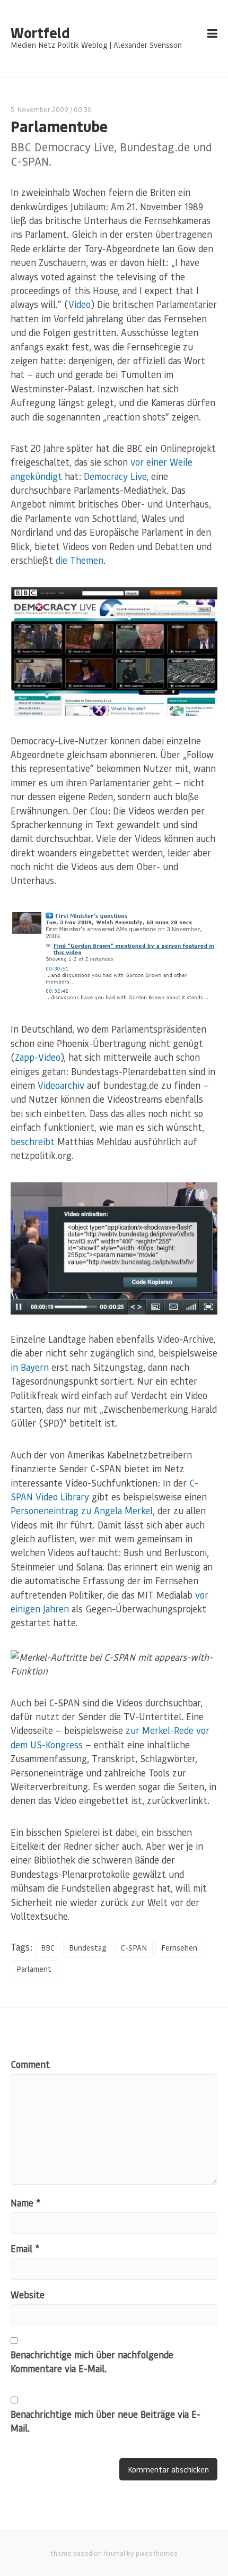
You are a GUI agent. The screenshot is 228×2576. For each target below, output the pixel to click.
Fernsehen (179, 1948)
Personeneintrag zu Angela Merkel (82, 1510)
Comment (30, 2064)
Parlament (34, 1969)
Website (28, 2295)
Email (25, 2248)
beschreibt (33, 1141)
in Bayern (30, 1367)
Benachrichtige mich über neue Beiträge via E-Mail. (106, 2421)
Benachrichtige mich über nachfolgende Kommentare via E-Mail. (92, 2362)
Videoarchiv (61, 1085)
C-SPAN (134, 1948)
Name (25, 2203)
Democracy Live (115, 476)
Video (80, 304)
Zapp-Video (38, 1057)
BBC (48, 1948)
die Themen (80, 560)
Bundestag (88, 1948)
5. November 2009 (40, 109)
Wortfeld (40, 33)
